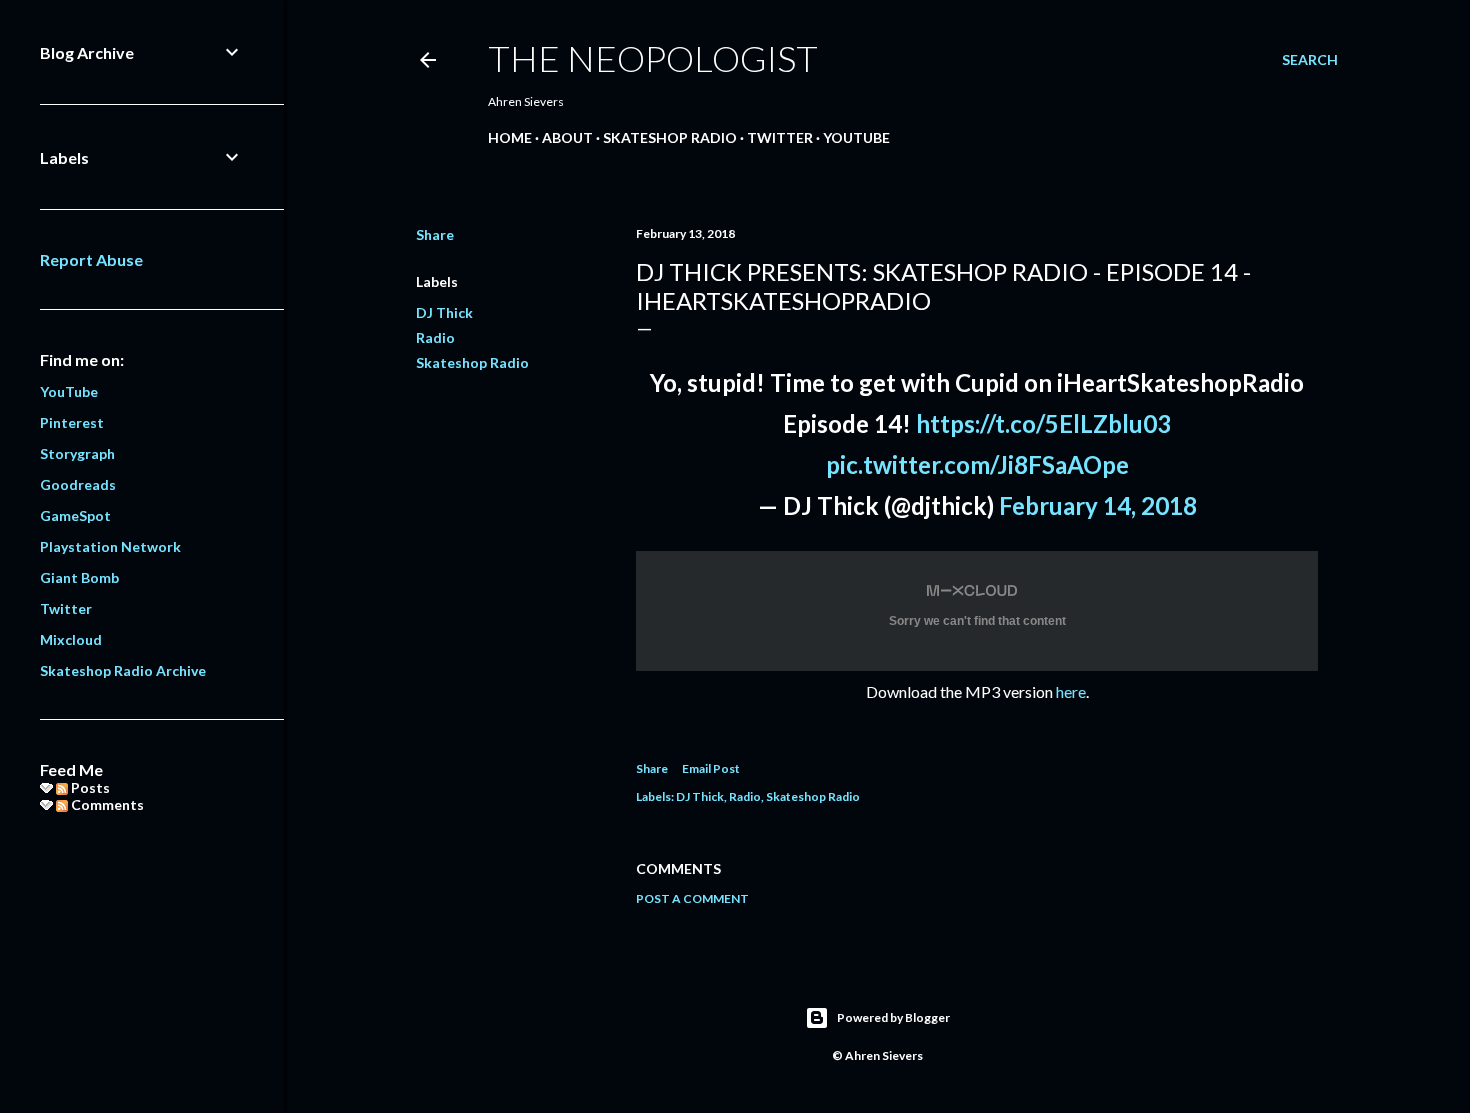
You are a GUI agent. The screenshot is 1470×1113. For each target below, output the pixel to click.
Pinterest (72, 422)
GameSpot (75, 515)
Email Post (711, 768)
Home (510, 137)
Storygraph (77, 453)
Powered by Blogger (893, 1017)
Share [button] (435, 234)
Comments (106, 804)
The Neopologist (653, 58)
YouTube (856, 137)
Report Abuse (91, 259)
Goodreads (78, 484)
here (1071, 691)
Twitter (780, 137)
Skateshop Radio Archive (123, 670)
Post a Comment (692, 898)
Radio (435, 337)
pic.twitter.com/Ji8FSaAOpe (977, 464)
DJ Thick (444, 312)
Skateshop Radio (670, 137)
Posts (89, 787)
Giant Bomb (79, 577)
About (567, 137)
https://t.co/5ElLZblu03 (1043, 423)
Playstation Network (110, 546)
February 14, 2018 (1098, 505)
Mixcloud (71, 639)
